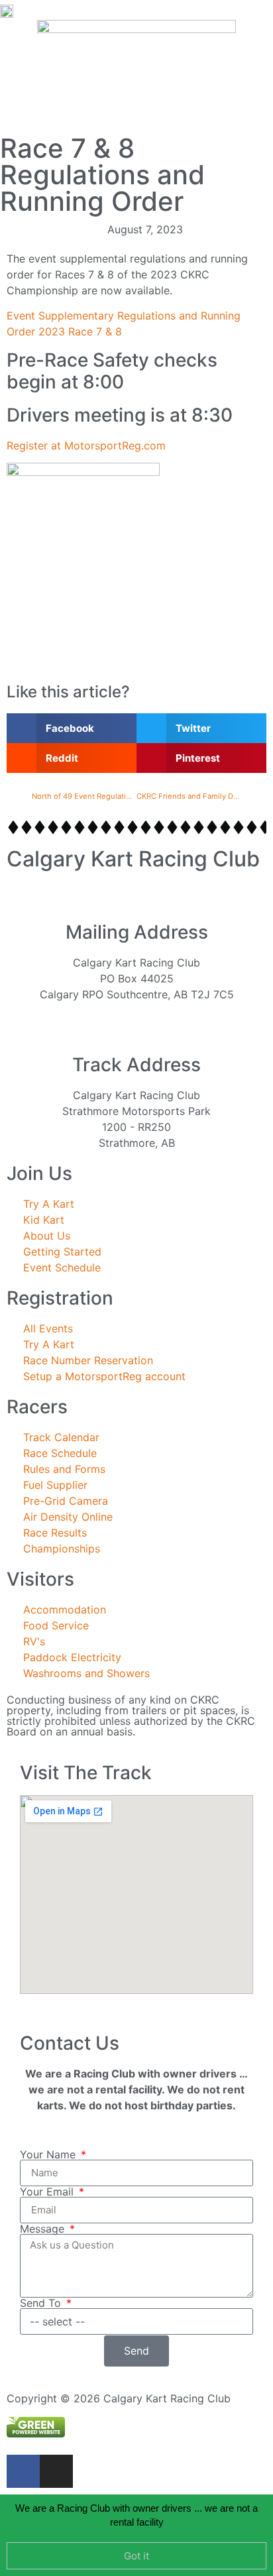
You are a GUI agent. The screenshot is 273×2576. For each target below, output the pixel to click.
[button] (136, 10)
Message (44, 2229)
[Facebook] (23, 2471)
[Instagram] (56, 2471)
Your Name (49, 2154)
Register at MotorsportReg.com (86, 445)
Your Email (48, 2192)
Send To (42, 2303)
